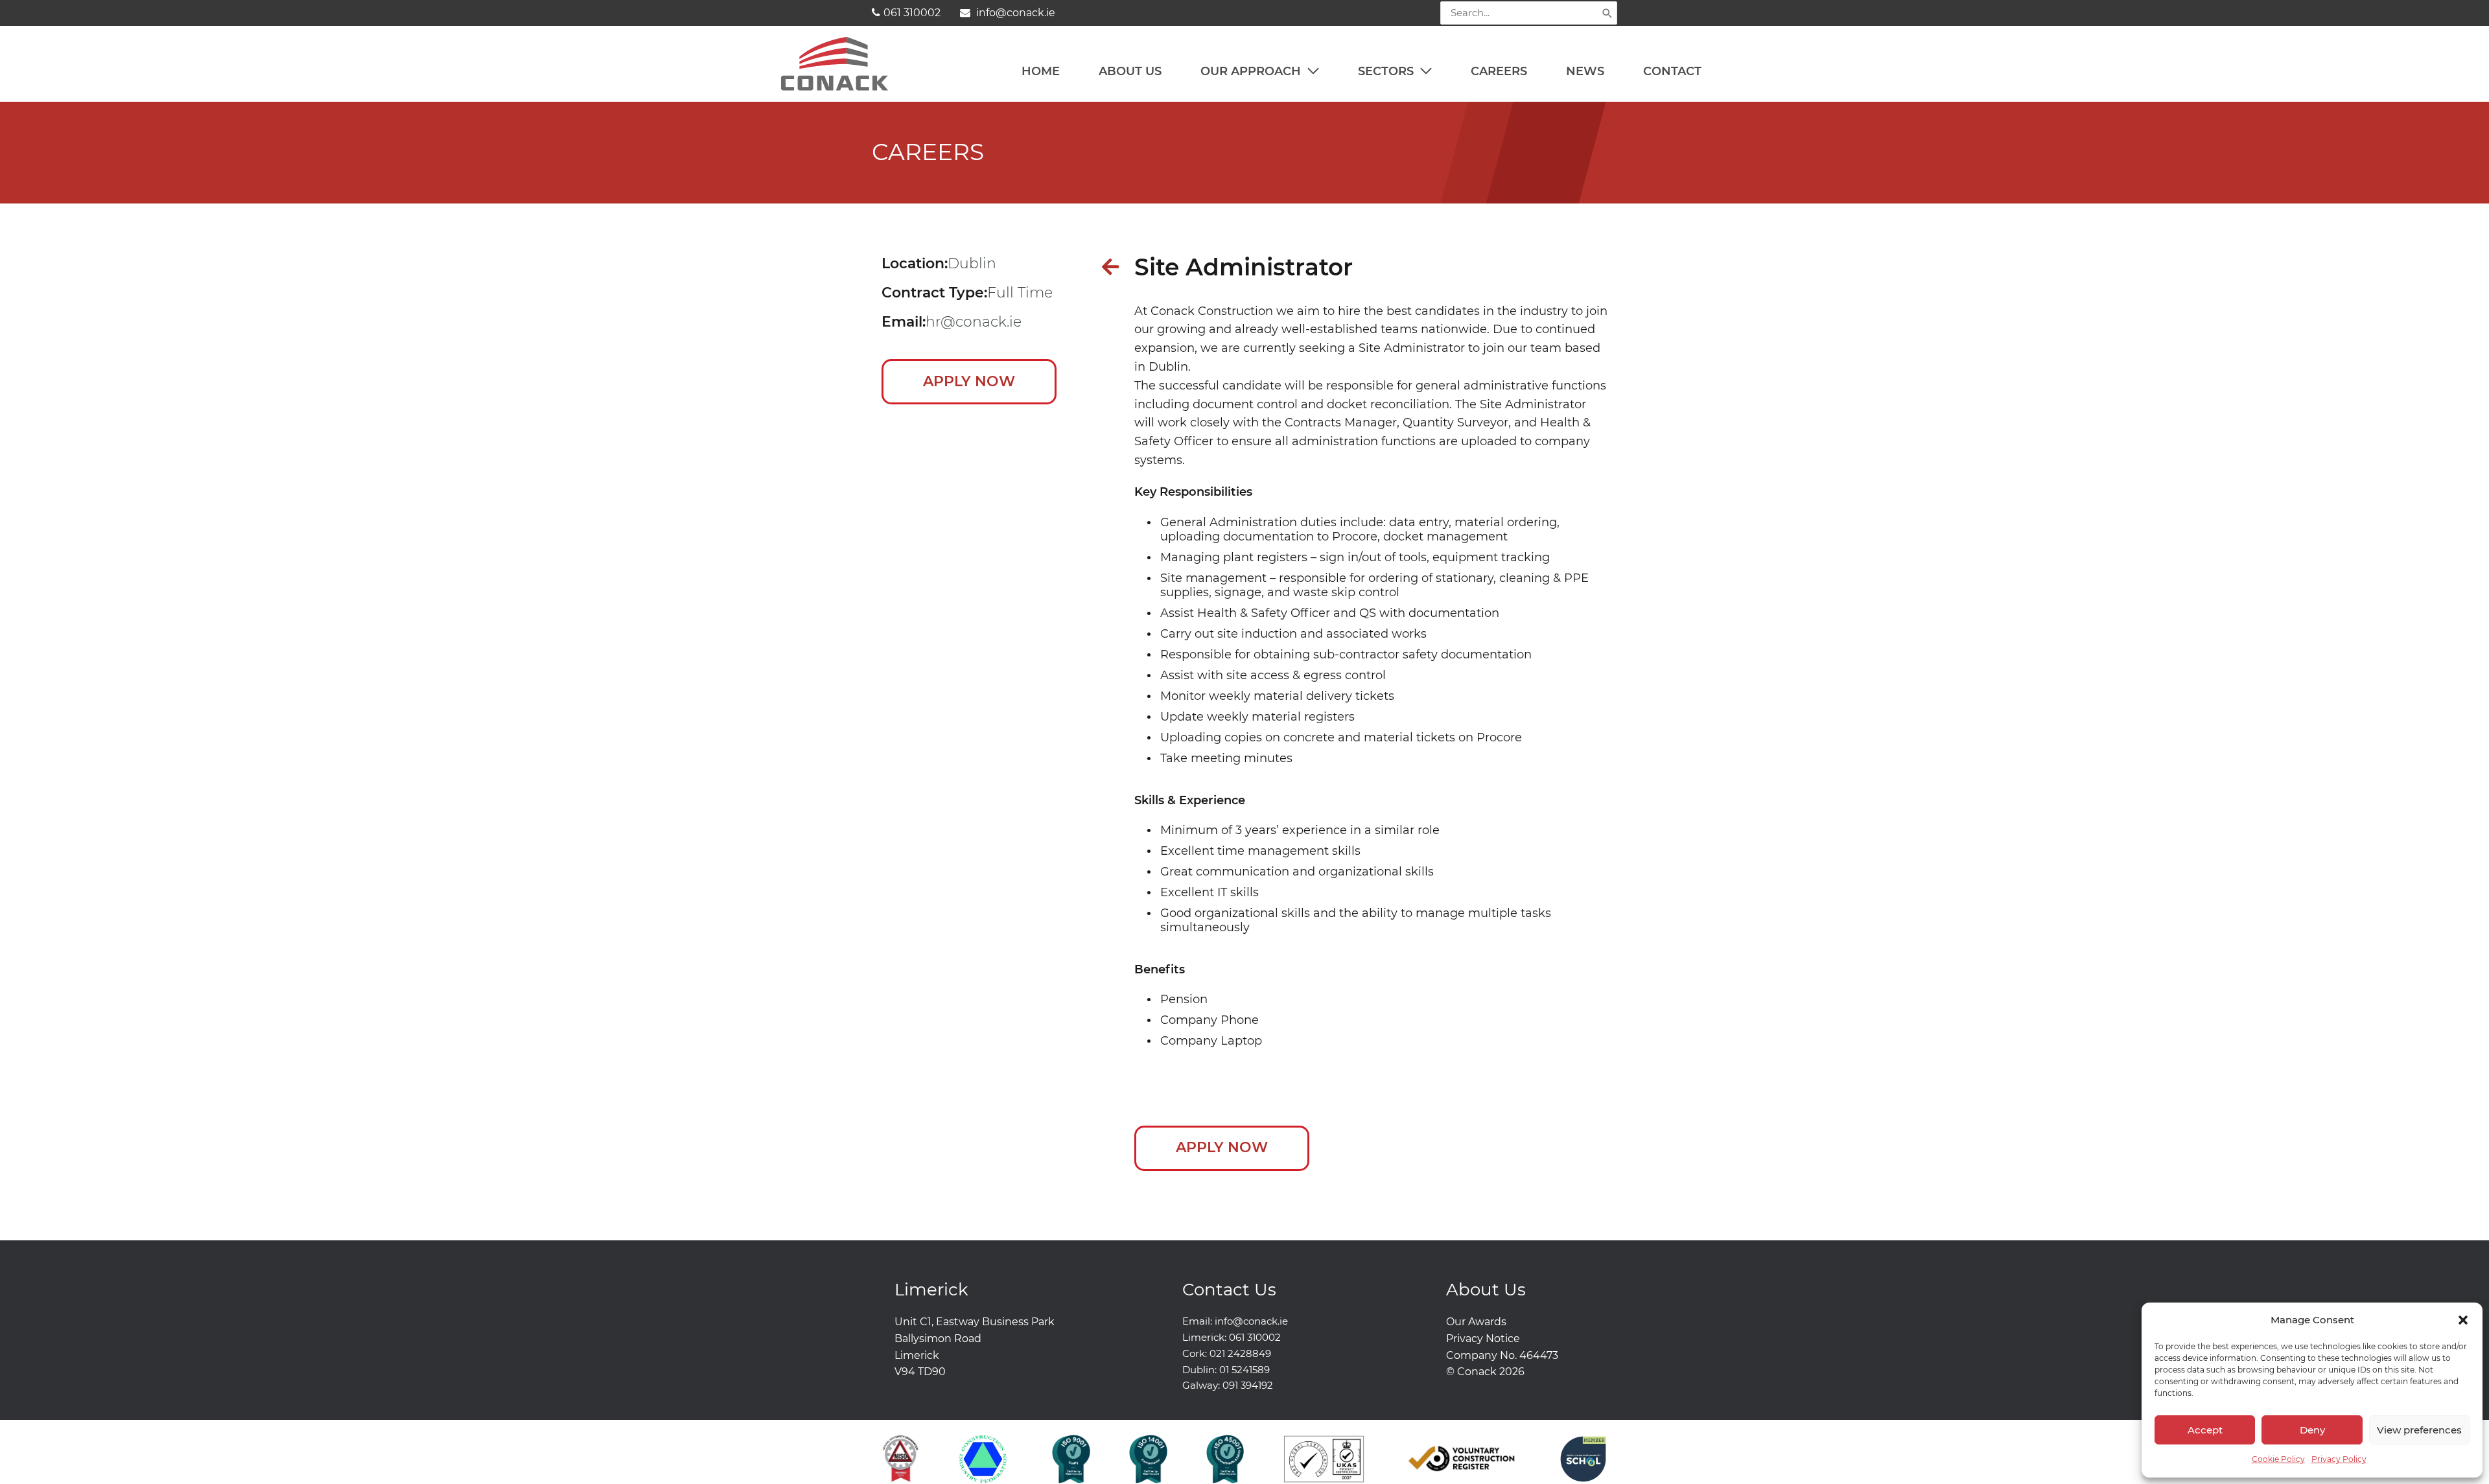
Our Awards (1476, 1322)
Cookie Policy (2278, 1459)
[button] (2463, 1320)
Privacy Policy (2339, 1459)
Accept (2205, 1430)
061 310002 (912, 13)
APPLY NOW (969, 381)
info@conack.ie (1014, 13)
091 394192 (1248, 1385)
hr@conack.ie (974, 322)
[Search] (1607, 13)
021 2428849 (1240, 1353)
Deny (2312, 1430)
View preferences (2419, 1430)
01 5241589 (1244, 1370)
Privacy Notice (1483, 1339)
